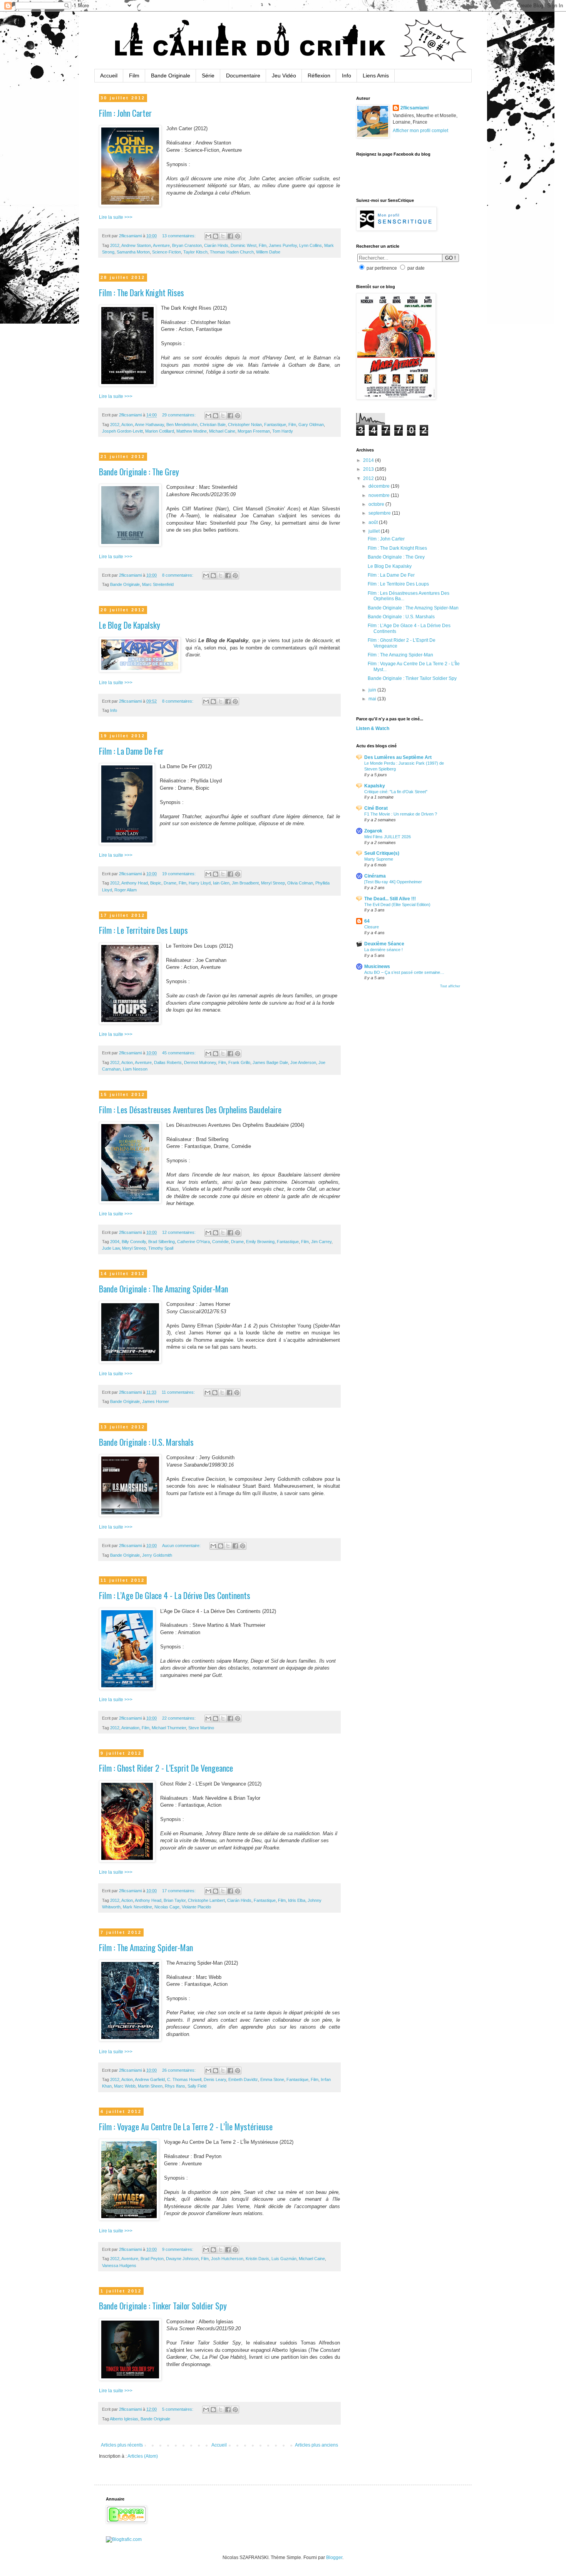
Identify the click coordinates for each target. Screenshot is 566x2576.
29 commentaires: (179, 415)
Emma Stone (272, 2079)
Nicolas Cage (167, 1907)
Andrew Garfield (150, 2079)
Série (208, 76)
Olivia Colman (300, 883)
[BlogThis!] (216, 236)
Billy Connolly (134, 1242)
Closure (372, 927)
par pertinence (382, 268)
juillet (375, 531)
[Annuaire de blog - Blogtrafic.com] (124, 2539)
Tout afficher (450, 986)
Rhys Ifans (175, 2086)
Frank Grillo (239, 1062)
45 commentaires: (179, 1053)
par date (416, 268)
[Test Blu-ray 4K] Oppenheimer (393, 882)
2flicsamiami (414, 108)
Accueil (109, 76)
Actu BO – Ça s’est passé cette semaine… (404, 972)
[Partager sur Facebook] (230, 236)
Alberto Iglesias (124, 2419)
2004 (115, 1242)
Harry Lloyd (200, 883)
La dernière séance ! (383, 950)
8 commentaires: (178, 575)
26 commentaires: (179, 2070)
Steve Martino (201, 1728)
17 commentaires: (179, 1891)
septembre (380, 513)
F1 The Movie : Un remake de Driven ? (401, 814)
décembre (380, 486)
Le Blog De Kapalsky (130, 625)
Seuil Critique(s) (382, 853)
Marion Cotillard (160, 431)
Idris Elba (297, 1900)
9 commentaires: (178, 2249)
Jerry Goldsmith (157, 1555)
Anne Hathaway (149, 425)
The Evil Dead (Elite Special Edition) (397, 905)
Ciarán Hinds (216, 245)
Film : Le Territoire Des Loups (143, 930)
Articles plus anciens (316, 2445)
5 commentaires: (178, 2409)
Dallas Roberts (168, 1062)
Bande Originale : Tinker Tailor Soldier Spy (163, 2306)
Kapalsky (375, 786)
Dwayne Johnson (182, 2259)
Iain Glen (221, 883)
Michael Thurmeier (169, 1728)
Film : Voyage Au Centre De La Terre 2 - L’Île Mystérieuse (186, 2126)
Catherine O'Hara (193, 1242)
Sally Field (197, 2086)
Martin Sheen (150, 2086)
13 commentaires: (179, 236)
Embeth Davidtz (243, 2079)
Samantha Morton (133, 252)
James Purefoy (283, 245)
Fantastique (275, 425)
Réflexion (319, 76)
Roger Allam (126, 890)
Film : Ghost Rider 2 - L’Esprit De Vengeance (166, 1768)
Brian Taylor (175, 1900)
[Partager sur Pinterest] (238, 236)
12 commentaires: (179, 1232)
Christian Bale (213, 425)
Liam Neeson (135, 1069)
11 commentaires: (179, 1392)
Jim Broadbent (245, 883)
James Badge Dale (270, 1062)
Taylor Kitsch (195, 252)
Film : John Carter (125, 113)
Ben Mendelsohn (182, 425)
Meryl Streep (273, 883)
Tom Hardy (283, 431)
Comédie (220, 1242)
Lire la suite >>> (116, 217)
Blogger (334, 2558)
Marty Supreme (379, 859)
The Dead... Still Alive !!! (390, 899)
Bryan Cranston (187, 245)
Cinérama (375, 876)
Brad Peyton (152, 2259)
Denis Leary (215, 2079)
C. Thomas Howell (184, 2079)
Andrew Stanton (136, 245)
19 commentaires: (179, 874)
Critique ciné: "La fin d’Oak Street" (396, 792)
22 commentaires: (179, 1718)
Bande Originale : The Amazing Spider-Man (163, 1289)
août (374, 522)
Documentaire (243, 76)
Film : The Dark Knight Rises (141, 292)
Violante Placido (196, 1907)
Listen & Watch (373, 728)
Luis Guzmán (284, 2259)
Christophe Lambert (206, 1900)
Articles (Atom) (143, 2456)
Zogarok (373, 831)
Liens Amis (376, 76)
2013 (369, 469)
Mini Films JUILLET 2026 (388, 837)
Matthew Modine (192, 431)
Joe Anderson (303, 1062)
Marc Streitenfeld (158, 584)
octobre (377, 504)
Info (347, 76)
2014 (369, 460)
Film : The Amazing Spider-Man (146, 1947)
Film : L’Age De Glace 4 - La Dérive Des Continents (175, 1595)
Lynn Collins (311, 245)
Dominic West (244, 245)
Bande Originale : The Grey (139, 472)
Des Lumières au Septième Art (398, 757)
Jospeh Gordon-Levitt (122, 431)
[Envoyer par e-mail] (208, 236)
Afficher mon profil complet (420, 131)
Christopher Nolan (245, 425)
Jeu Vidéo (284, 76)
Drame (170, 883)
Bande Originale (171, 76)
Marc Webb (125, 2086)
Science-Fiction (167, 252)
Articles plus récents (122, 2445)
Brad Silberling (162, 1242)
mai (373, 699)
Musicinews (377, 967)
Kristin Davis (257, 2259)
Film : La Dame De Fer (131, 751)
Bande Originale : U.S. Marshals (146, 1442)
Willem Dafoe (268, 252)
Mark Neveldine (137, 1907)
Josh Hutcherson (227, 2259)
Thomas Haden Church (232, 252)
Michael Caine (222, 431)
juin (373, 690)
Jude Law (111, 1248)
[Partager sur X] (223, 236)
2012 (115, 245)
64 (367, 921)
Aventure (161, 245)
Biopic (156, 883)
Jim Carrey (321, 1242)
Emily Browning (260, 1242)
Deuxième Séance (384, 944)
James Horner (156, 1401)
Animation (130, 1728)
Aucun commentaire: (182, 1546)
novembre (380, 495)
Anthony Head (135, 883)
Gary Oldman (311, 425)
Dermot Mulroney (200, 1062)
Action (127, 425)
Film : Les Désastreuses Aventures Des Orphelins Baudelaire (190, 1109)
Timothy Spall (161, 1248)
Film (134, 76)
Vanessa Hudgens (119, 2266)
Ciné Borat (376, 808)
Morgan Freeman (254, 431)
